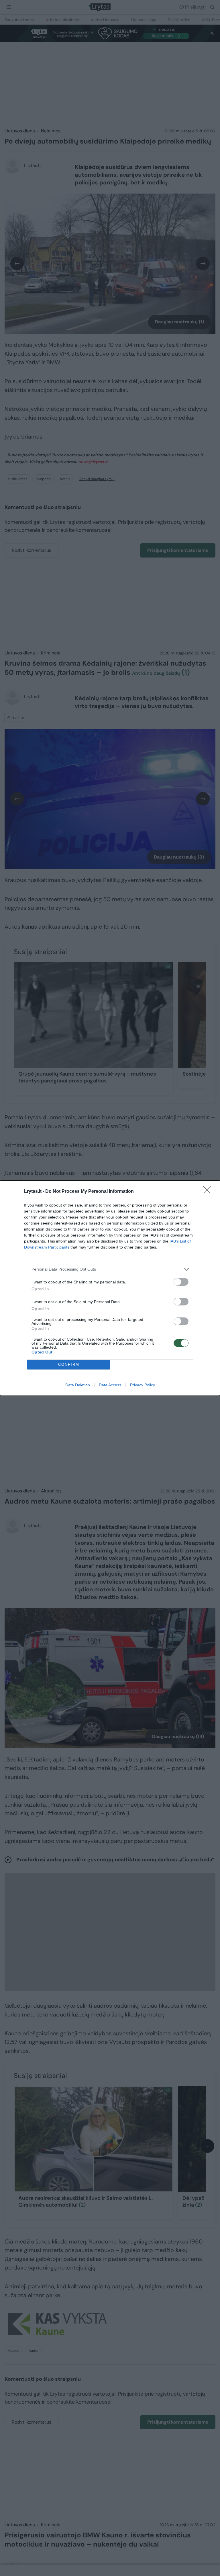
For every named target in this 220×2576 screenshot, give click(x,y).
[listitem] (110, 1269)
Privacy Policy (143, 1385)
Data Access (110, 1385)
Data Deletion (78, 1385)
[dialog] (110, 1288)
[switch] (181, 1282)
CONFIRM (69, 1364)
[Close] (209, 1192)
